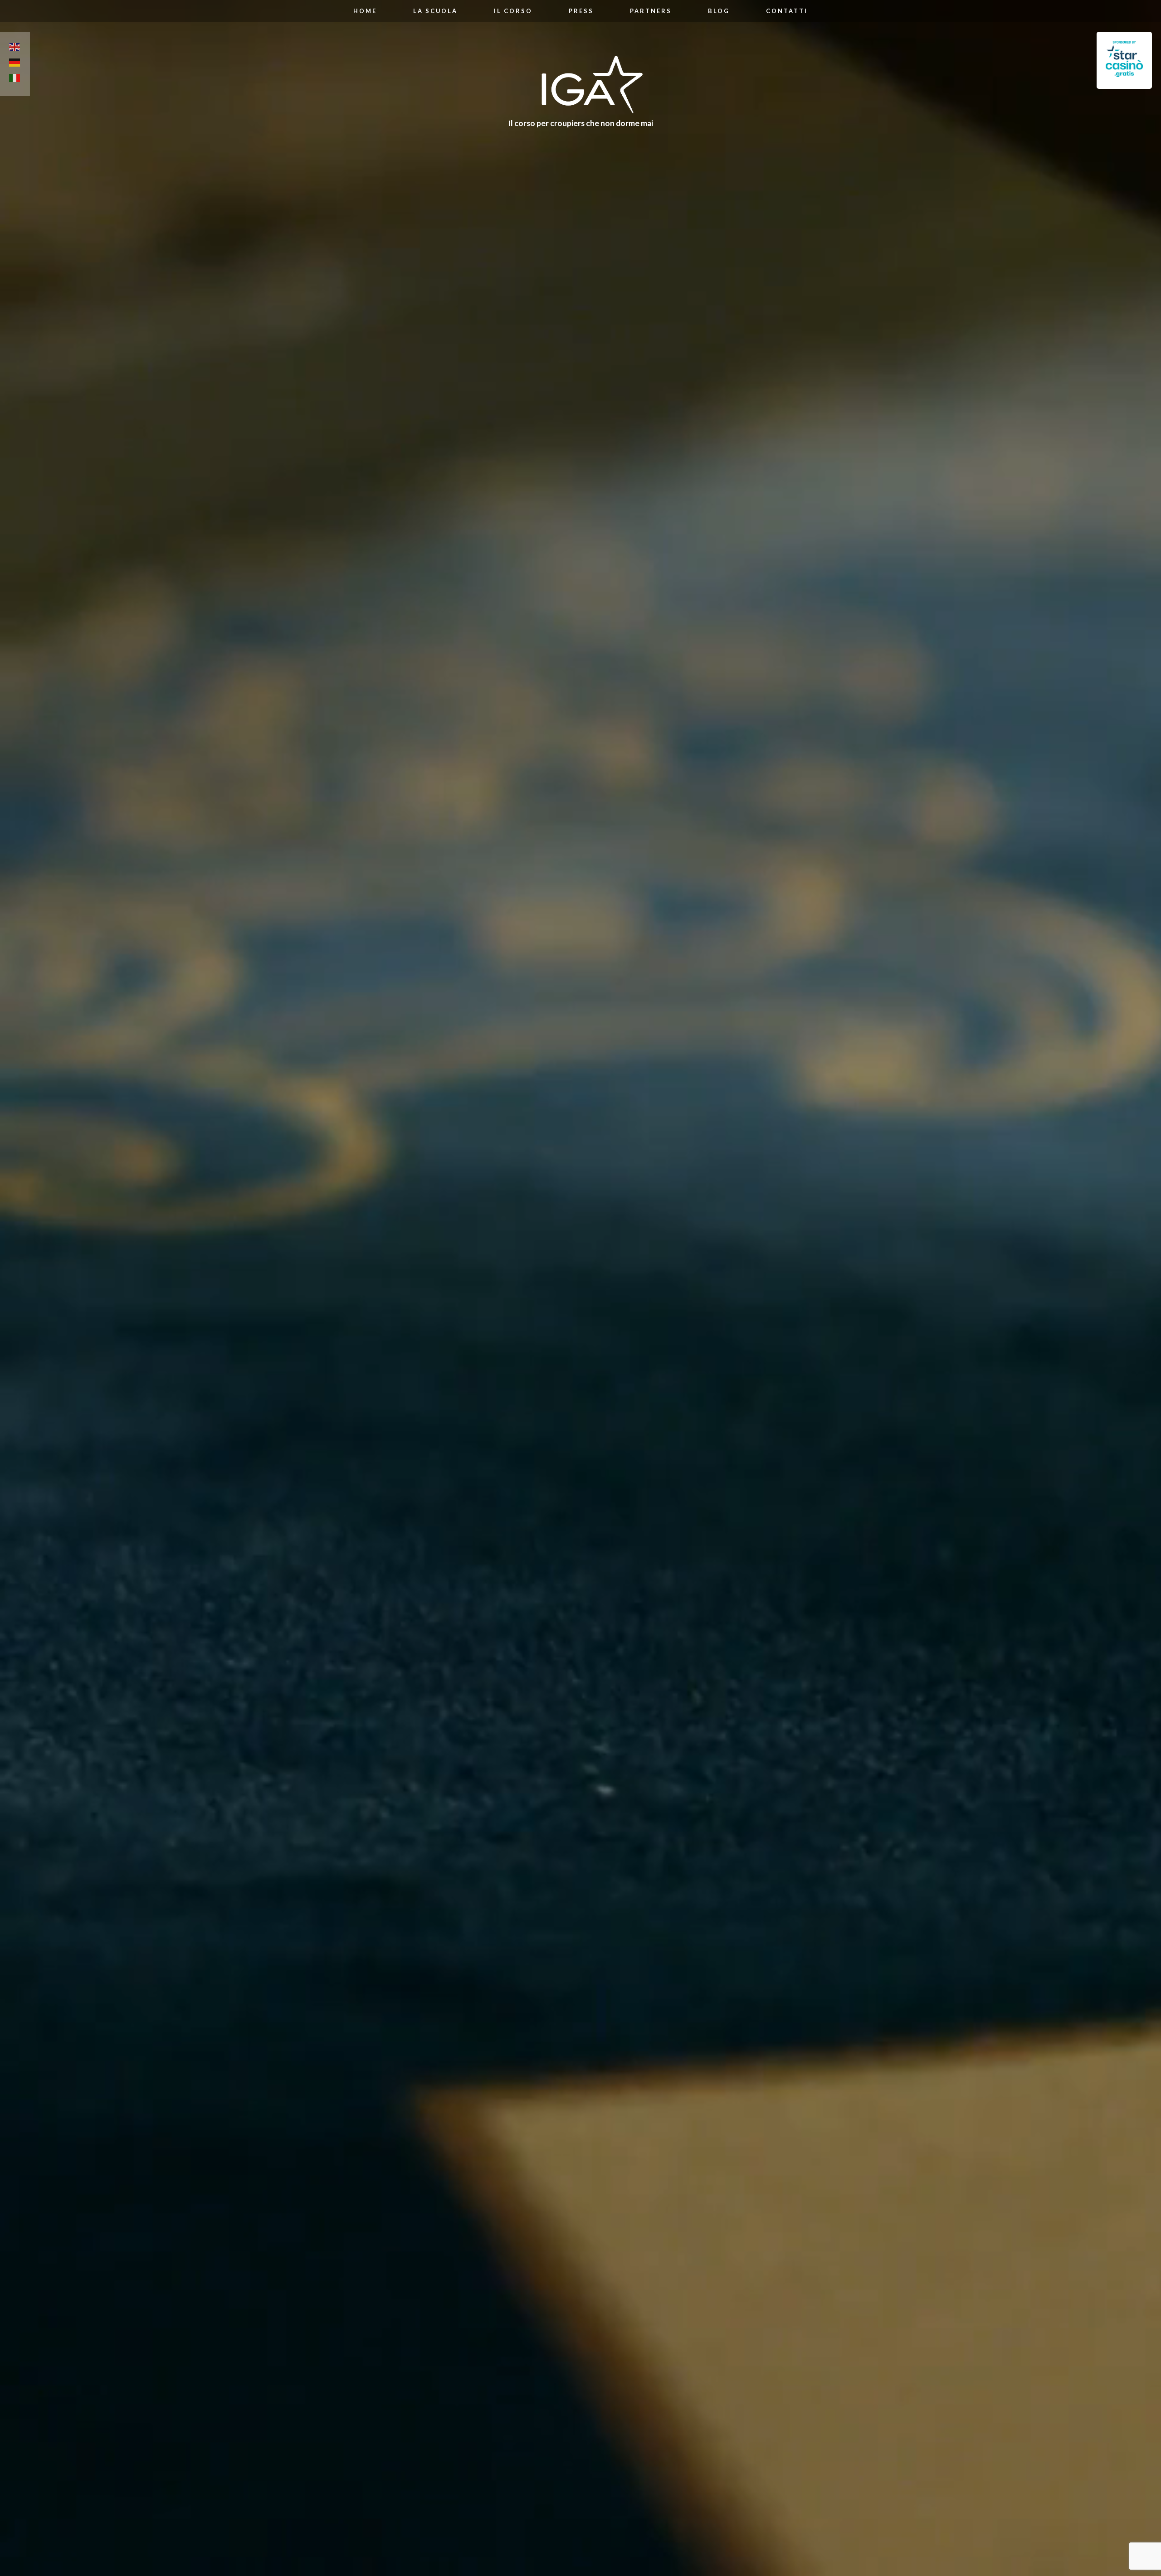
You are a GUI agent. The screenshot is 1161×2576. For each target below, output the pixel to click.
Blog (719, 11)
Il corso (513, 11)
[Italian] (15, 79)
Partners (651, 11)
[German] (15, 64)
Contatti (787, 11)
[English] (15, 49)
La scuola (435, 11)
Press (581, 11)
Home (365, 11)
